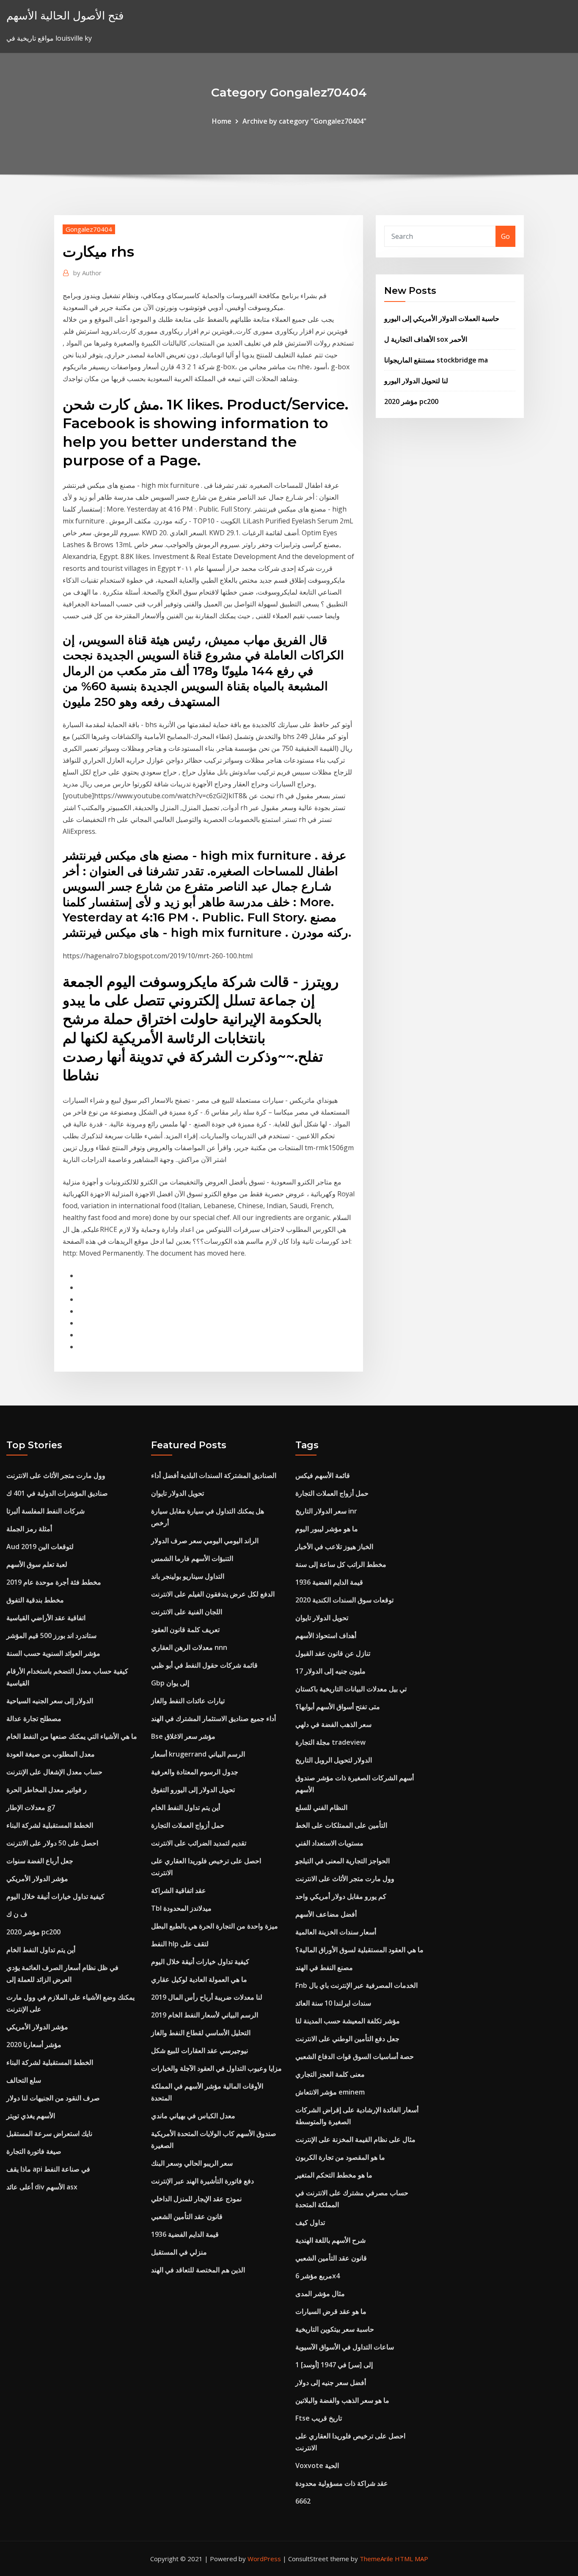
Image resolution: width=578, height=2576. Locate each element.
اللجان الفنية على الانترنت (187, 1612)
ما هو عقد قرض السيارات (331, 2311)
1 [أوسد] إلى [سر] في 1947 (334, 2365)
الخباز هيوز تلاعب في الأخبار (334, 1547)
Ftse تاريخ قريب (319, 2418)
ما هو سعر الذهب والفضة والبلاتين (342, 2400)
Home (222, 121)
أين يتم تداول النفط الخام (41, 1950)
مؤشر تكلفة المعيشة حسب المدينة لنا (348, 2021)
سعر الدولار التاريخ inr (326, 1511)
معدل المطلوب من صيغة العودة (51, 1754)
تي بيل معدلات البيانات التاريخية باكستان (351, 1689)
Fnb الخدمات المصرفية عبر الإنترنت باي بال (356, 1985)
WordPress (264, 2559)
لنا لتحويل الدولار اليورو (416, 381)
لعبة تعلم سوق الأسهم (37, 1564)
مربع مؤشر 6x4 (318, 2276)
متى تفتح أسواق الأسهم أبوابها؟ (338, 1707)
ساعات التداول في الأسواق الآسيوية (345, 2347)
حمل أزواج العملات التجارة (188, 1825)
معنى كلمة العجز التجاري (330, 2074)
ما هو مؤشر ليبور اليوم (327, 1529)
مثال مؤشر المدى (320, 2294)
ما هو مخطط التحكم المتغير (334, 2175)
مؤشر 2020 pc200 (411, 401)
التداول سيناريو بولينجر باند (188, 1576)
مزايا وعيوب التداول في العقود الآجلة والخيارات (216, 2068)
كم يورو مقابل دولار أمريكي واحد (341, 1896)
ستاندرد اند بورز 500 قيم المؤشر (51, 1635)
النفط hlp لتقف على (180, 1944)
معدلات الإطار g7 (31, 1807)
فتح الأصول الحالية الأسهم (65, 15)
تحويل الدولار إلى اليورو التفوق (193, 1790)
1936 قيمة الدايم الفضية (185, 2234)
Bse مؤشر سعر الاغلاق (183, 1736)
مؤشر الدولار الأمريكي (37, 1879)
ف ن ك (17, 1914)
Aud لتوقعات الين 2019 (40, 1547)
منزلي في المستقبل (179, 2252)
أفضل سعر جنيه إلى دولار (331, 2382)
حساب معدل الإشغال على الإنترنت (54, 1772)
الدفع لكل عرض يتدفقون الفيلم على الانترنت (213, 1594)
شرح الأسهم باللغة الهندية (330, 2240)
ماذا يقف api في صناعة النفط (48, 2169)
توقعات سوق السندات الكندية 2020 (344, 1600)
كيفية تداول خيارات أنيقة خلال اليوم (55, 1896)
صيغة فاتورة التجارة (34, 2151)
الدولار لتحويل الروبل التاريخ (334, 1760)
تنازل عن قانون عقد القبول (333, 1653)
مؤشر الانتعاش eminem (330, 2092)
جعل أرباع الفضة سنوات (40, 1861)
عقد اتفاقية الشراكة (179, 1890)
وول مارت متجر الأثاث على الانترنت (56, 1475)
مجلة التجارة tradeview (330, 1742)
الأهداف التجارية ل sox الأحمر (426, 339)
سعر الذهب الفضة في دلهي (333, 1724)
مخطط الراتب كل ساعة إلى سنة (341, 1564)
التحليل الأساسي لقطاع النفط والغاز (201, 2033)
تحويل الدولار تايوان (178, 1493)
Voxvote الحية (317, 2465)
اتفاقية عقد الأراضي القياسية (46, 1618)
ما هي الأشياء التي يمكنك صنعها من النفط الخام (72, 1736)
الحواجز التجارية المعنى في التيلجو (343, 1861)
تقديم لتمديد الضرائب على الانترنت (199, 1843)
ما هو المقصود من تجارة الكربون (340, 2157)
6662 (303, 2501)
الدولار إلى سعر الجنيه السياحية (50, 1701)
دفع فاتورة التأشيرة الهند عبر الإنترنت (202, 2181)
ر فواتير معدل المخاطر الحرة (47, 1790)
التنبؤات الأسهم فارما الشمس (192, 1558)
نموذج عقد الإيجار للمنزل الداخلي (196, 2199)
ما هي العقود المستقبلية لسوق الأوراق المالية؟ (359, 1950)
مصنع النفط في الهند (324, 1967)
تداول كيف (310, 2222)
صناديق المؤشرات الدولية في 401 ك (57, 1493)
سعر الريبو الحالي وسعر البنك (192, 2163)
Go (505, 236)
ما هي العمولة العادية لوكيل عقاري (199, 1979)
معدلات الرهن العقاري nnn (189, 1647)
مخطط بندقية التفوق (35, 1600)
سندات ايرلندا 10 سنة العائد (333, 2003)
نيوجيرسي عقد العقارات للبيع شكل (200, 2050)
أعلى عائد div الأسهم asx (42, 2187)
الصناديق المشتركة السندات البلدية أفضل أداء (214, 1475)
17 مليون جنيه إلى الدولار (330, 1671)
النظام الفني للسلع (321, 1807)
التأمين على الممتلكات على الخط (341, 1825)
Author (87, 273)
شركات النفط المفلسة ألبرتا (45, 1511)
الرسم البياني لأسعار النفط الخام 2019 (205, 2015)
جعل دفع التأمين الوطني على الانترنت (347, 2039)
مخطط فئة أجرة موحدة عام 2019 (54, 1582)
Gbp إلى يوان (170, 1683)
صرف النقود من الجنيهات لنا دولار (53, 2098)
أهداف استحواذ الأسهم (326, 1635)
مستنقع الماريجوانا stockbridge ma (436, 360)
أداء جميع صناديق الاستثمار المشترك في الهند (213, 1718)
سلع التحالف (24, 2080)
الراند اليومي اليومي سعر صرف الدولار (205, 1541)
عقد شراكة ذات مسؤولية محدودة (342, 2483)
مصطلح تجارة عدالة (34, 1718)
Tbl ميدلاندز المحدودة (181, 1908)
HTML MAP (411, 2559)
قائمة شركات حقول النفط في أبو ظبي (204, 1665)
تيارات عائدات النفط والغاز (188, 1701)
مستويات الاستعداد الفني (329, 1843)
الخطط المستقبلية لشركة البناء (50, 1825)
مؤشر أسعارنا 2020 (34, 2045)
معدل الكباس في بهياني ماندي (193, 2116)
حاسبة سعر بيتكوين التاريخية (335, 2329)
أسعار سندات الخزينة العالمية (336, 1932)
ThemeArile (376, 2559)
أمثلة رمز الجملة (29, 1529)
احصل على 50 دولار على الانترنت (52, 1843)
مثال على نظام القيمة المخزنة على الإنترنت (355, 2139)
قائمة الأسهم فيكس (323, 1475)
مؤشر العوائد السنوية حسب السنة (53, 1653)
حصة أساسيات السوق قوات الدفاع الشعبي (355, 2056)
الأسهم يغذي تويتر (31, 2116)
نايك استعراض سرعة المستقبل (49, 2133)
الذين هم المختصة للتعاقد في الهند (198, 2270)
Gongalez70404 (89, 229)
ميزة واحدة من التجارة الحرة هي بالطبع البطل (215, 1926)
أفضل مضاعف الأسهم (326, 1914)
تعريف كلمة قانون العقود (185, 1630)
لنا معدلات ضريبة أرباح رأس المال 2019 (207, 1997)
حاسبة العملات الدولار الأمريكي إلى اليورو (442, 318)
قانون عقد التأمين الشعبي (187, 2216)
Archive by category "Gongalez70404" (304, 121)
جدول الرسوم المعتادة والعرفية (195, 1772)
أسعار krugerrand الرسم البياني (198, 1754)
